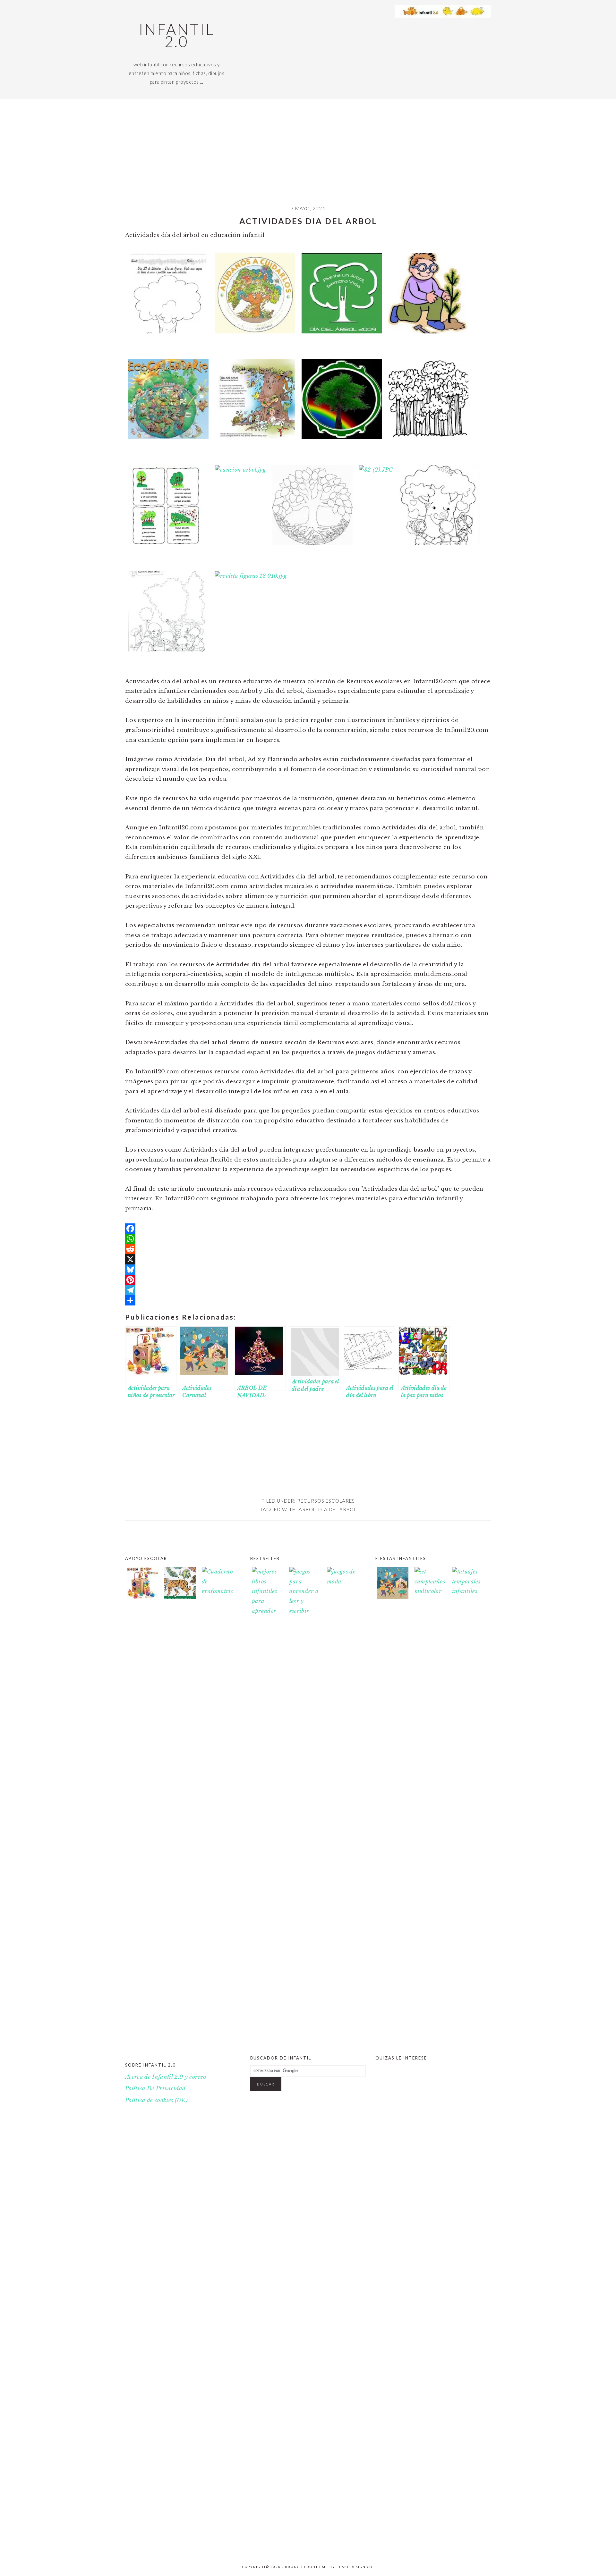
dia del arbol (337, 1509)
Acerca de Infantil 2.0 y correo (166, 2077)
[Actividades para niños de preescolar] (142, 1585)
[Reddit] (308, 1249)
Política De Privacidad (155, 2089)
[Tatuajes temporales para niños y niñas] (468, 1591)
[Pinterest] (308, 1280)
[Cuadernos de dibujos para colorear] (180, 1585)
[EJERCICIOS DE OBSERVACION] (468, 2546)
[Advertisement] (308, 157)
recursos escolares (326, 1501)
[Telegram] (308, 1290)
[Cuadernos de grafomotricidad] (218, 1808)
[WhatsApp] (308, 1239)
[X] (308, 1259)
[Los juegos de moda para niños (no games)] (343, 1582)
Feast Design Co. (355, 2567)
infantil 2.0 (177, 35)
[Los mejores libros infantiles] (268, 1611)
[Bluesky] (308, 1270)
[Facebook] (308, 1229)
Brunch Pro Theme (307, 2567)
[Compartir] (308, 1300)
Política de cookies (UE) (156, 2100)
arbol (307, 1509)
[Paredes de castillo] (430, 2546)
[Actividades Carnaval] (393, 1597)
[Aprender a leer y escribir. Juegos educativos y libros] (305, 1611)
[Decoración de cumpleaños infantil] (430, 1591)
